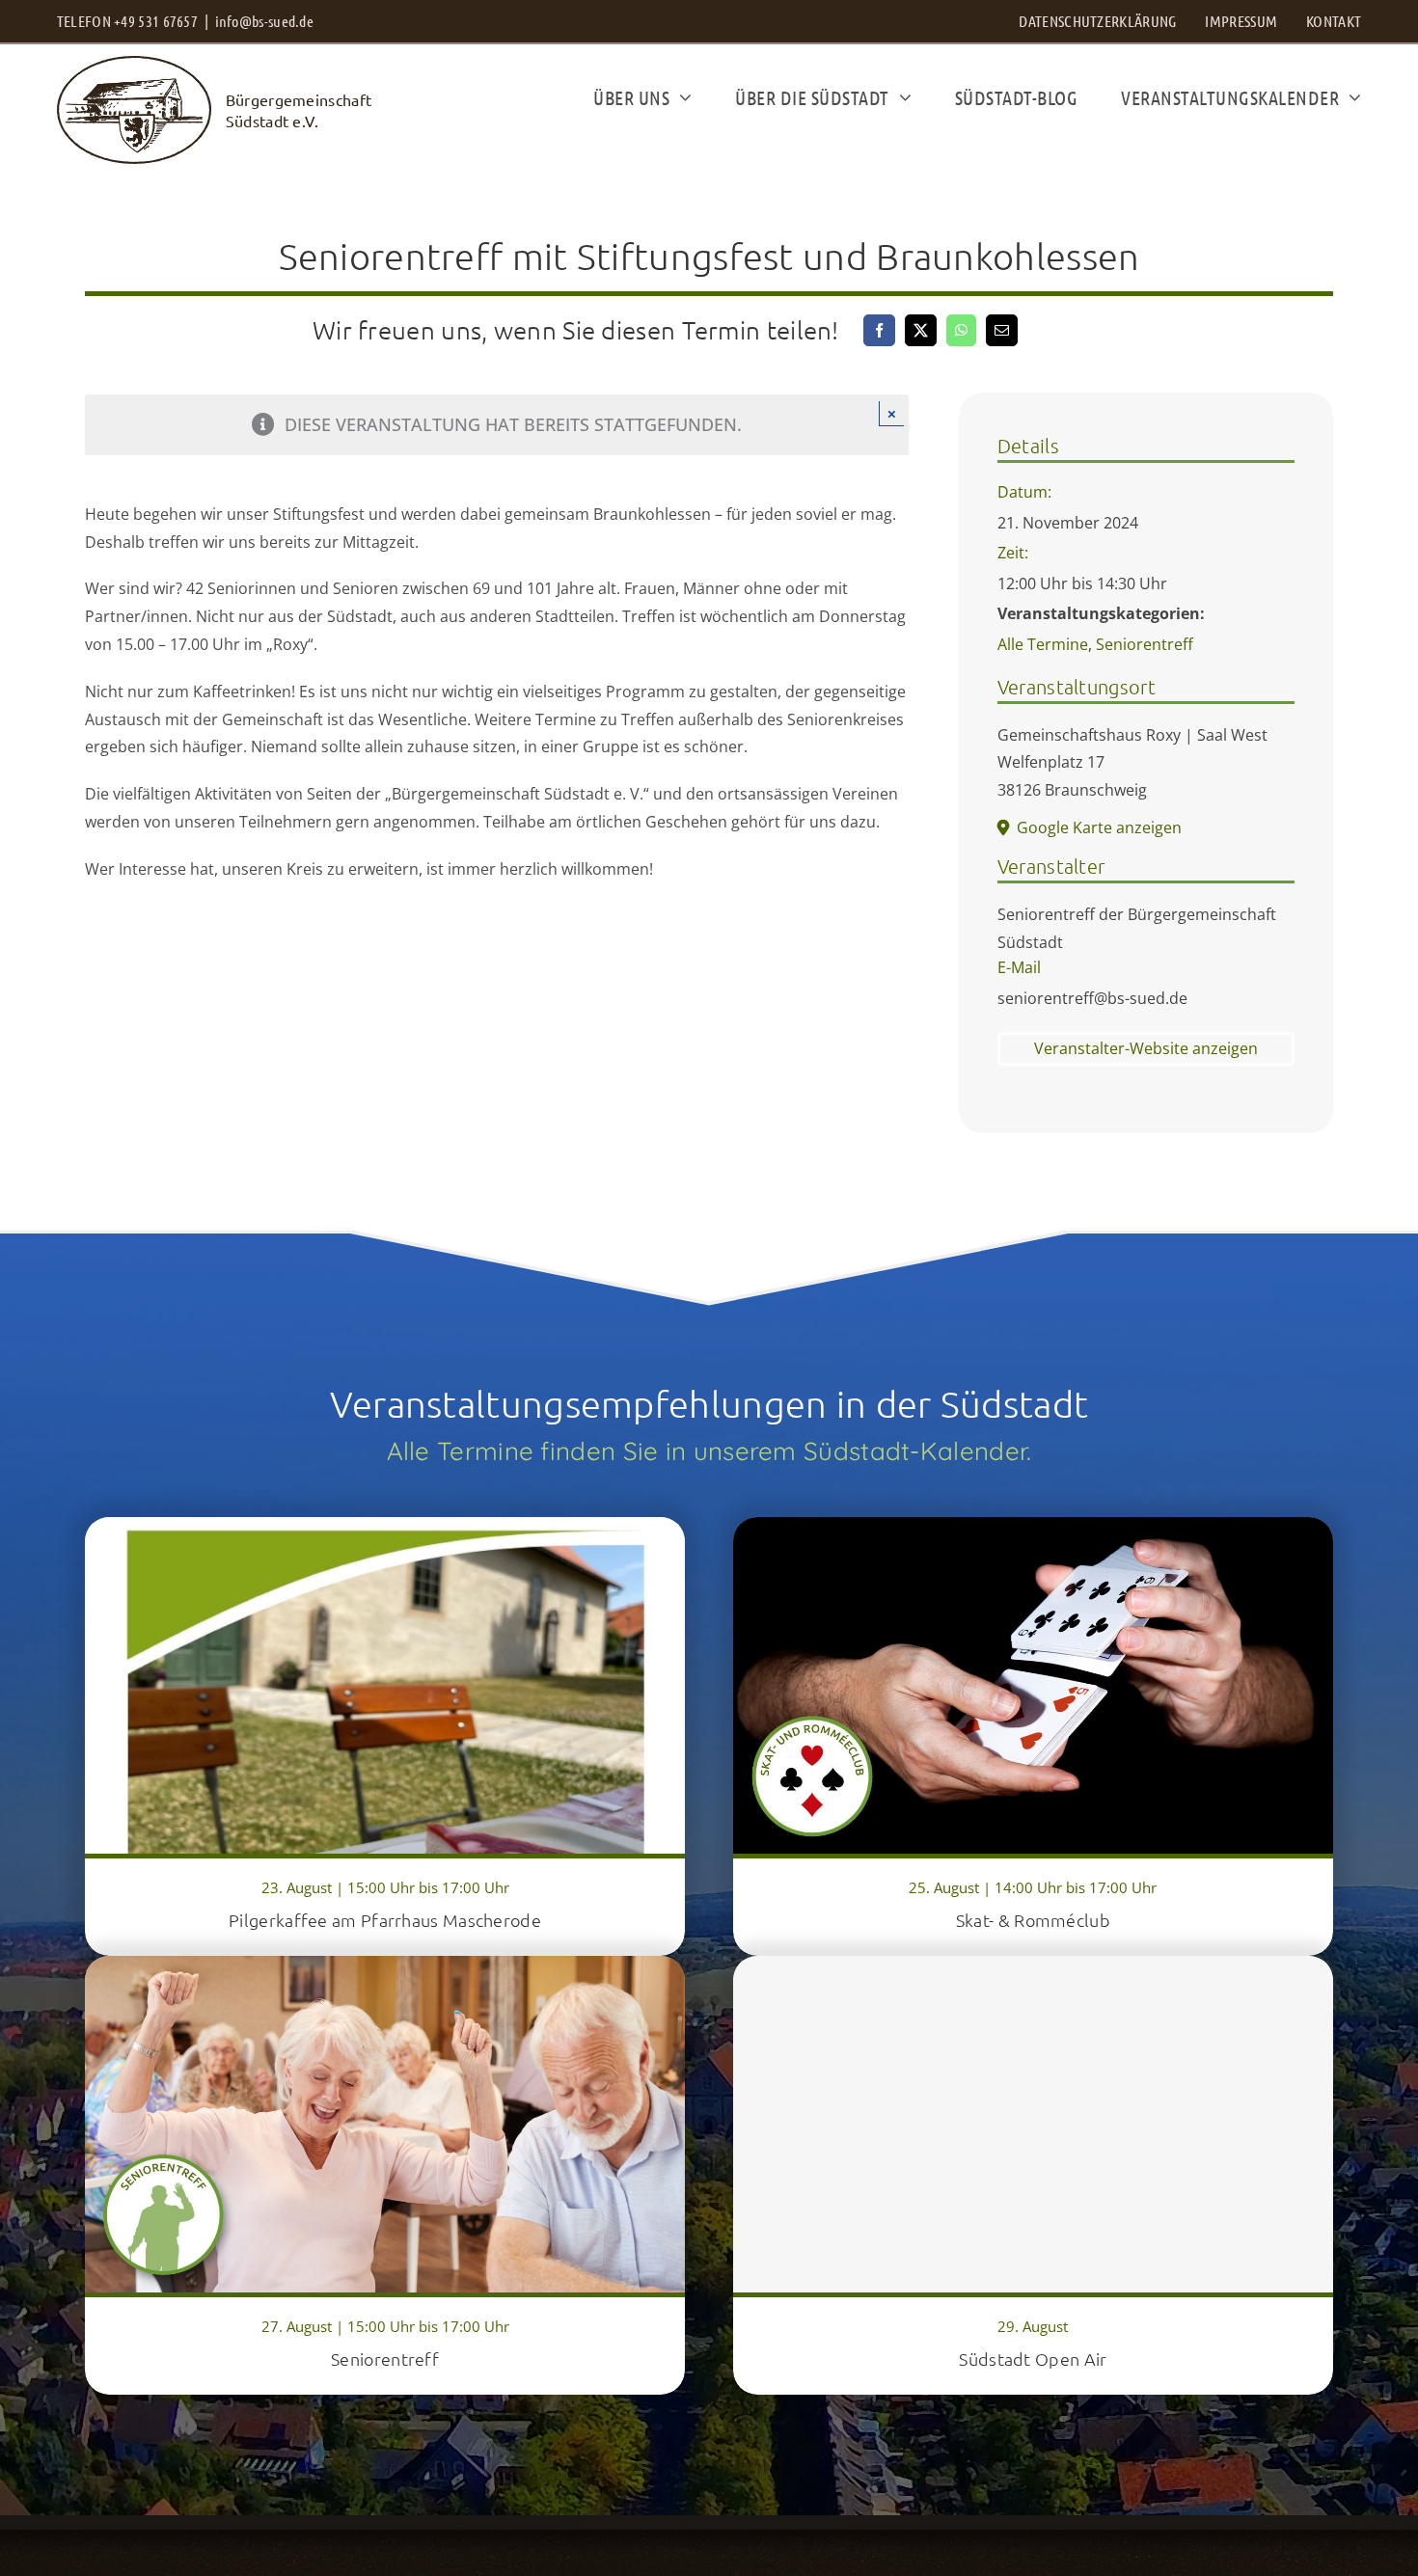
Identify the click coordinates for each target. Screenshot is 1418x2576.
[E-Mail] (1002, 330)
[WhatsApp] (961, 330)
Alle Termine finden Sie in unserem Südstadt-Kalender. (709, 1451)
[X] (921, 330)
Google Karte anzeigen (1099, 827)
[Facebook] (879, 330)
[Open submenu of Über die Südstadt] (900, 97)
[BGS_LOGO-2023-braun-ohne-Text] (134, 65)
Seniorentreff (1145, 644)
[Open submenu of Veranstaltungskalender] (1350, 97)
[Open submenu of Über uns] (681, 97)
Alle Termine (1043, 644)
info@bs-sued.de (265, 21)
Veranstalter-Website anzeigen (1146, 1048)
